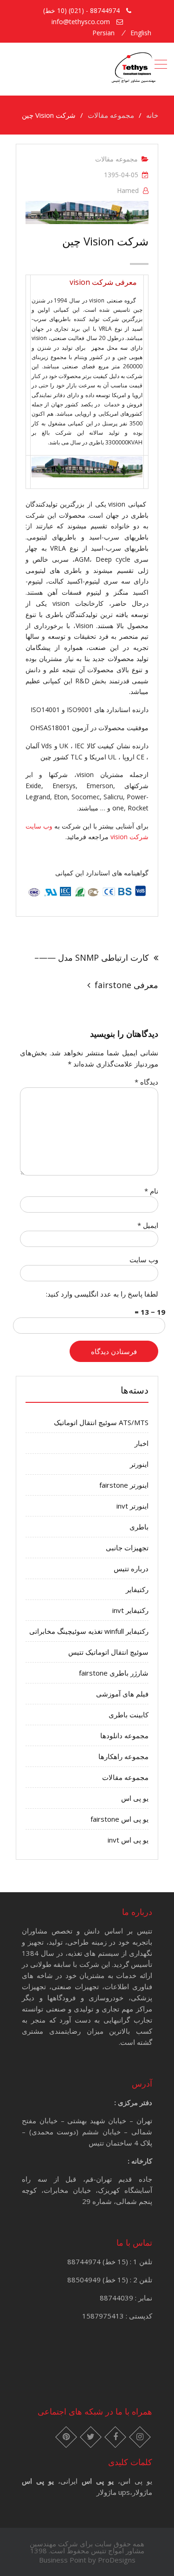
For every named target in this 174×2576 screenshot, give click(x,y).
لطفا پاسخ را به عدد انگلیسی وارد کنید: (102, 1294)
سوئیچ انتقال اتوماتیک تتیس (108, 1652)
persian (103, 33)
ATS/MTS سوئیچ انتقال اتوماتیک (101, 1422)
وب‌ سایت (144, 1259)
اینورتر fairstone (124, 1485)
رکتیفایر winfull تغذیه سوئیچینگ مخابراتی (89, 1631)
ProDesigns (117, 2560)
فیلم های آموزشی (122, 1694)
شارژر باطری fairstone (114, 1673)
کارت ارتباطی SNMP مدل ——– (92, 957)
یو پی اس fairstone (119, 1819)
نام (151, 1191)
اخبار (142, 1443)
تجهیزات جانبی (127, 1548)
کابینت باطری (129, 1715)
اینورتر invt (132, 1506)
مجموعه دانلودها (124, 1735)
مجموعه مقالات (116, 159)
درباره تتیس (131, 1568)
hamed (128, 190)
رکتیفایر (137, 1589)
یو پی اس (135, 1798)
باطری (139, 1527)
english (141, 33)
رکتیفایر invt (130, 1610)
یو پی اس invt (128, 1840)
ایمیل (148, 1225)
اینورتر (139, 1464)
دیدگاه (146, 1082)
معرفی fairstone (126, 985)
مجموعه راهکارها (123, 1756)
